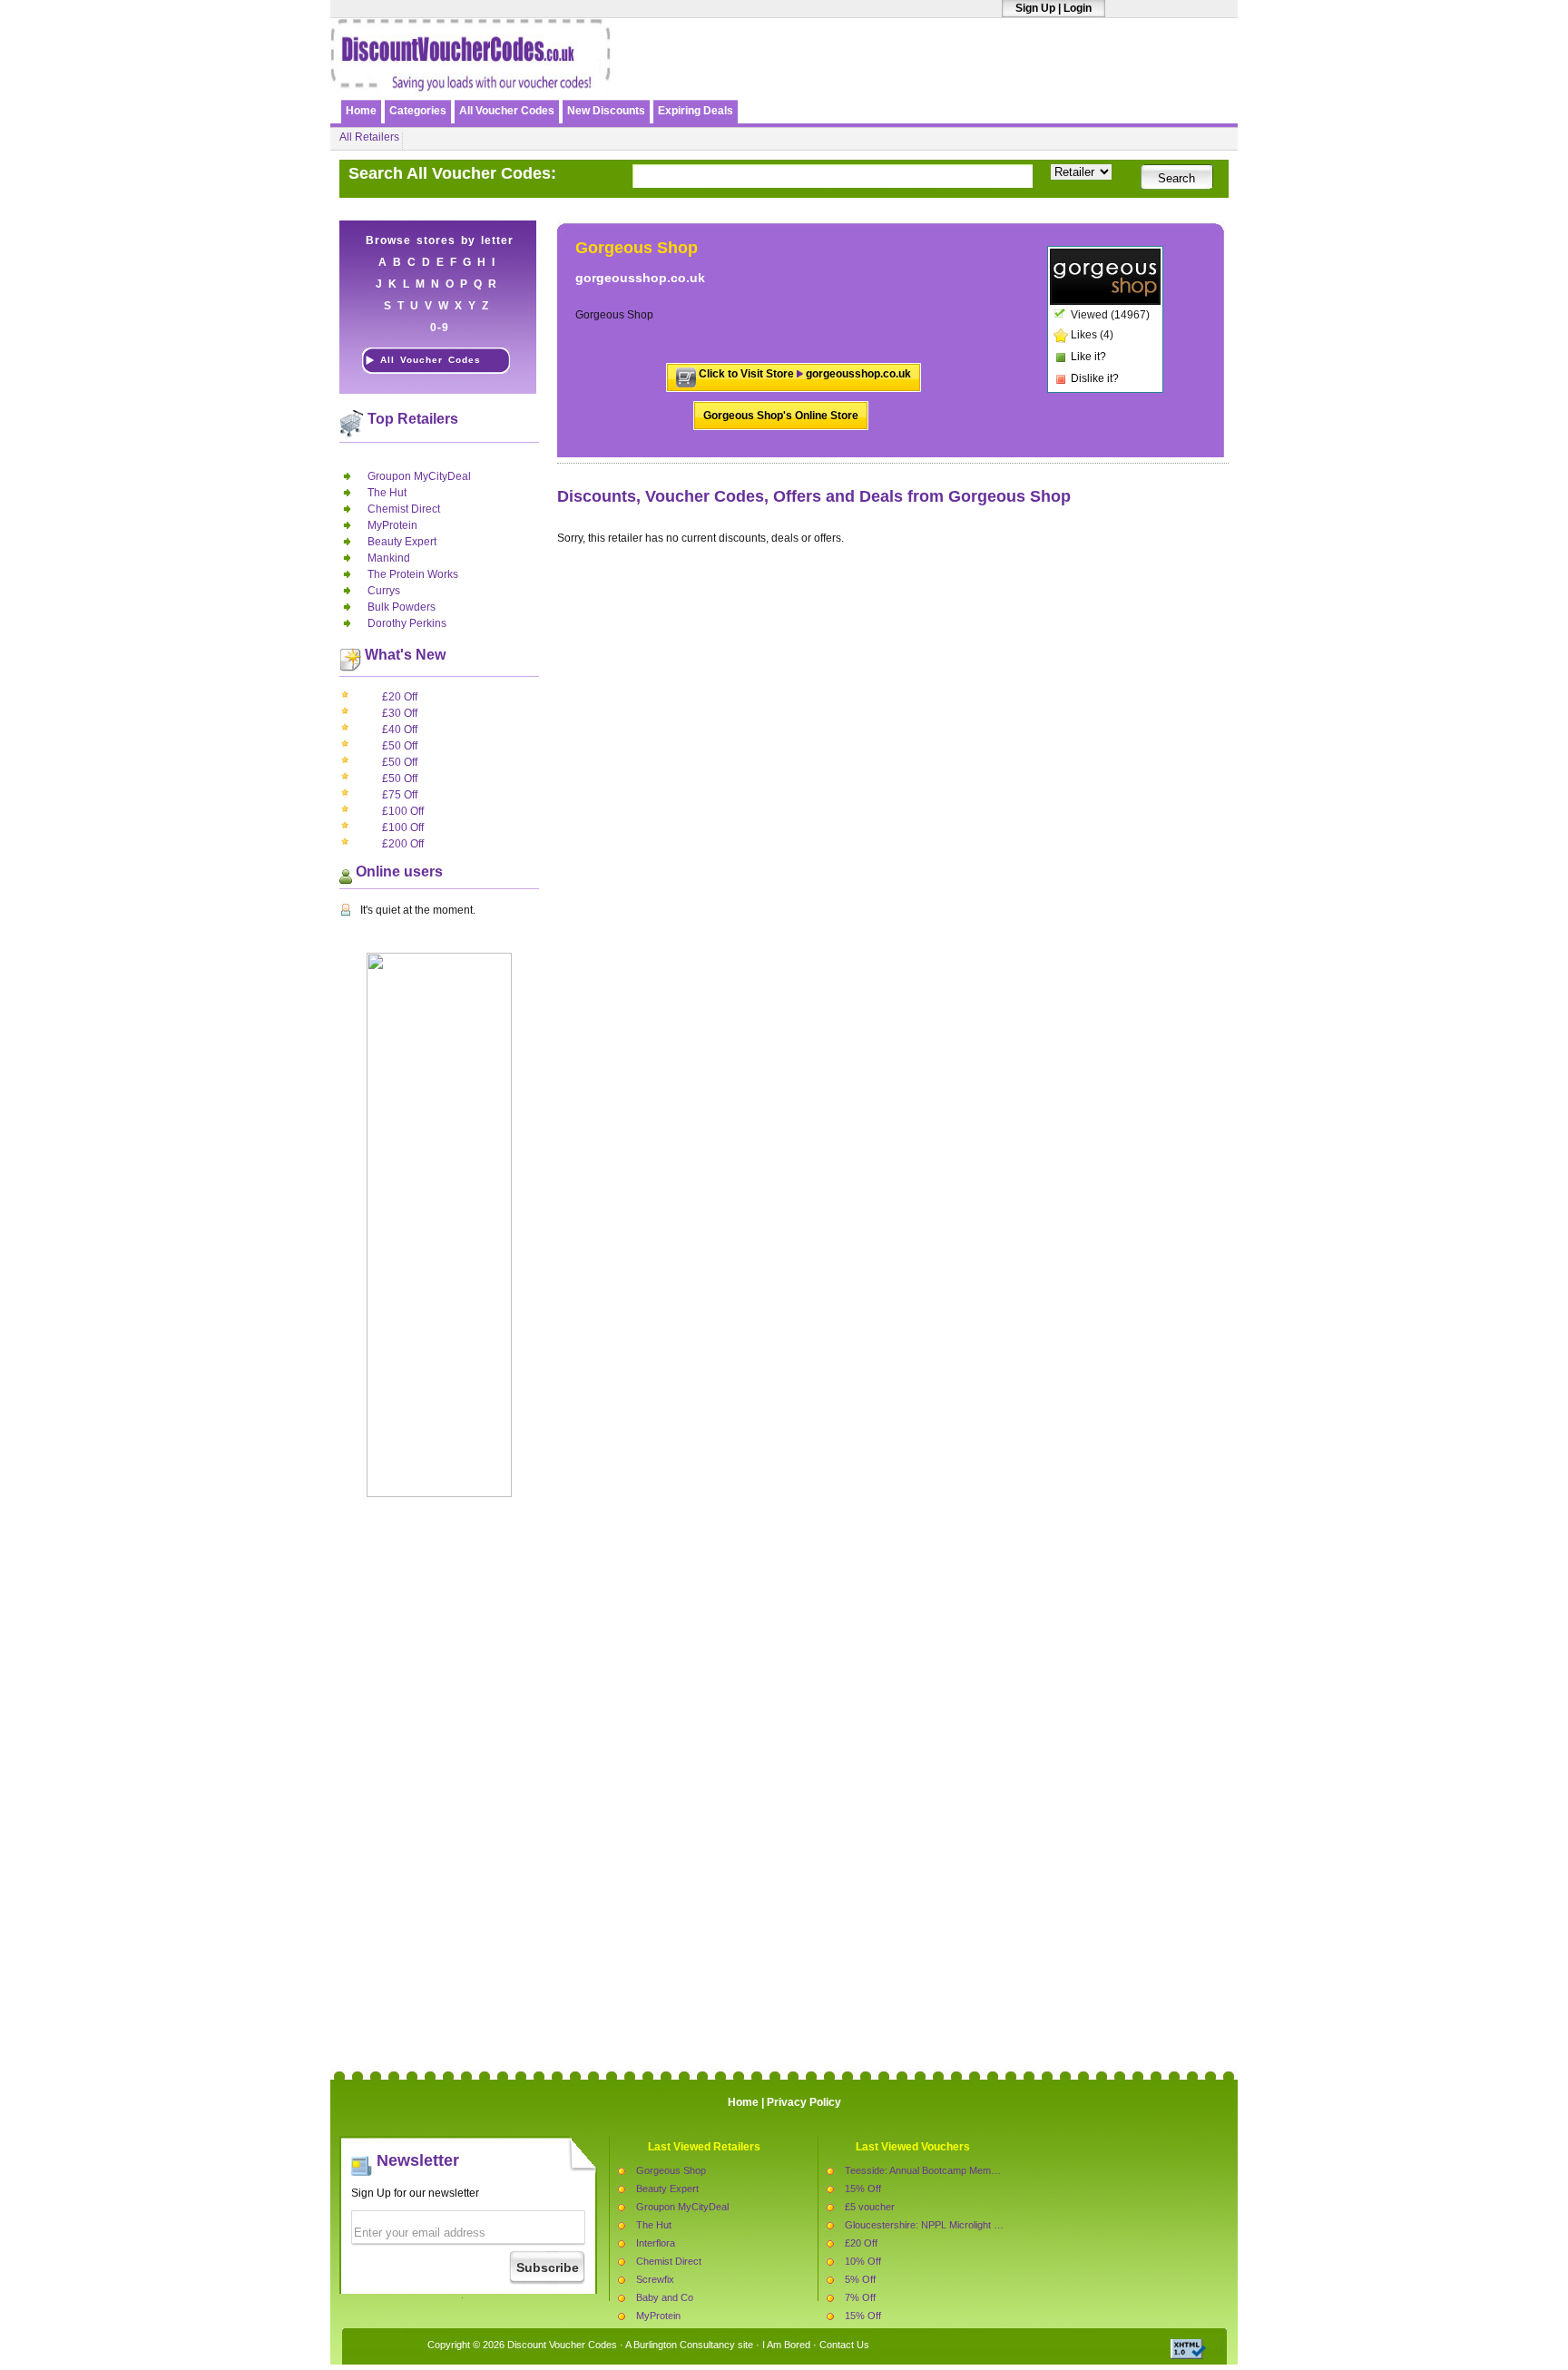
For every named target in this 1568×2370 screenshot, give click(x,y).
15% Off (863, 2189)
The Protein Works (413, 574)
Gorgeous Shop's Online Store (781, 416)
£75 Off (400, 795)
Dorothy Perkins (407, 623)
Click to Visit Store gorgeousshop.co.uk (805, 374)
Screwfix (655, 2279)
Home (361, 111)
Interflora (656, 2243)
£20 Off (400, 697)
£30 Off (400, 713)
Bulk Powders (402, 607)
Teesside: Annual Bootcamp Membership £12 (944, 2170)
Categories (418, 111)
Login (1078, 8)
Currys (384, 591)
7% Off (860, 2297)
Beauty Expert (402, 542)
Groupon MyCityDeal (419, 476)
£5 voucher (870, 2207)
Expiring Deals (696, 111)
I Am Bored (786, 2345)
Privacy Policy (804, 2102)
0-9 (440, 328)
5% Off (860, 2279)
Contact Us (844, 2345)
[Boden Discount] (1023, 79)
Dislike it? (1095, 378)
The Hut (387, 493)
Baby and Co (665, 2297)
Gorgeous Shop (671, 2170)
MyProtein (392, 525)
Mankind (389, 558)
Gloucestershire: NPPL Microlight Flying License (951, 2225)
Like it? (1088, 357)
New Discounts (606, 111)
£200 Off (403, 844)
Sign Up (1035, 8)
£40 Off (400, 730)
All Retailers (369, 137)
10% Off (863, 2261)
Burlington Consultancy (684, 2345)
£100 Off (403, 811)
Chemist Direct (404, 509)
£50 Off (400, 746)
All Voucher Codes (507, 111)
